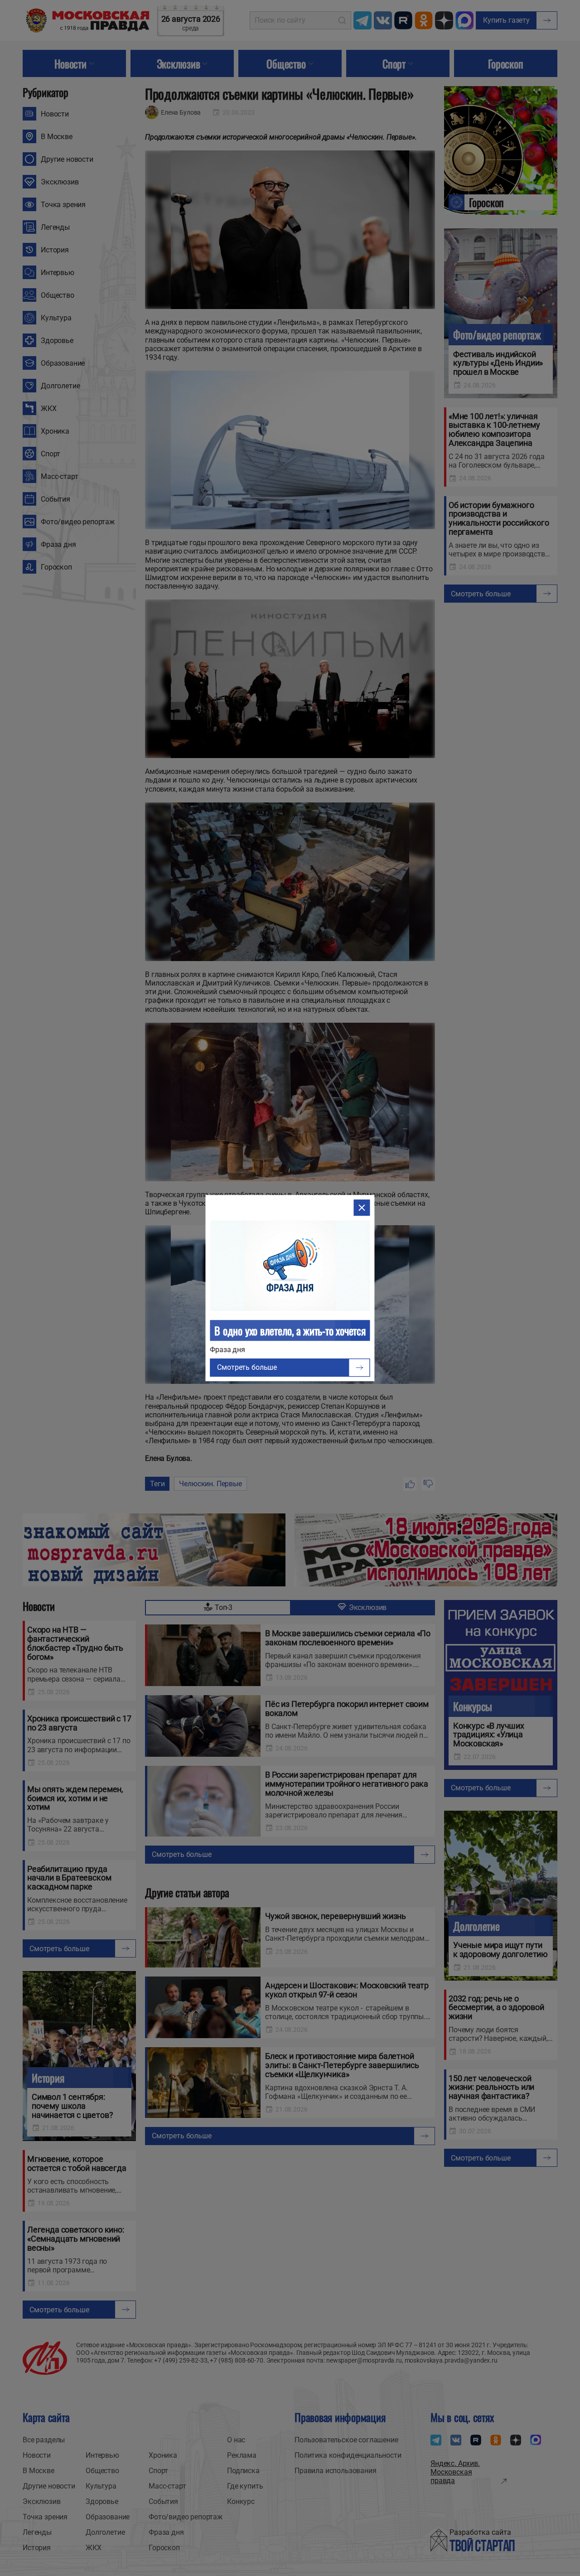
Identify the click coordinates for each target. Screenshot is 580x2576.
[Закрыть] (362, 1208)
